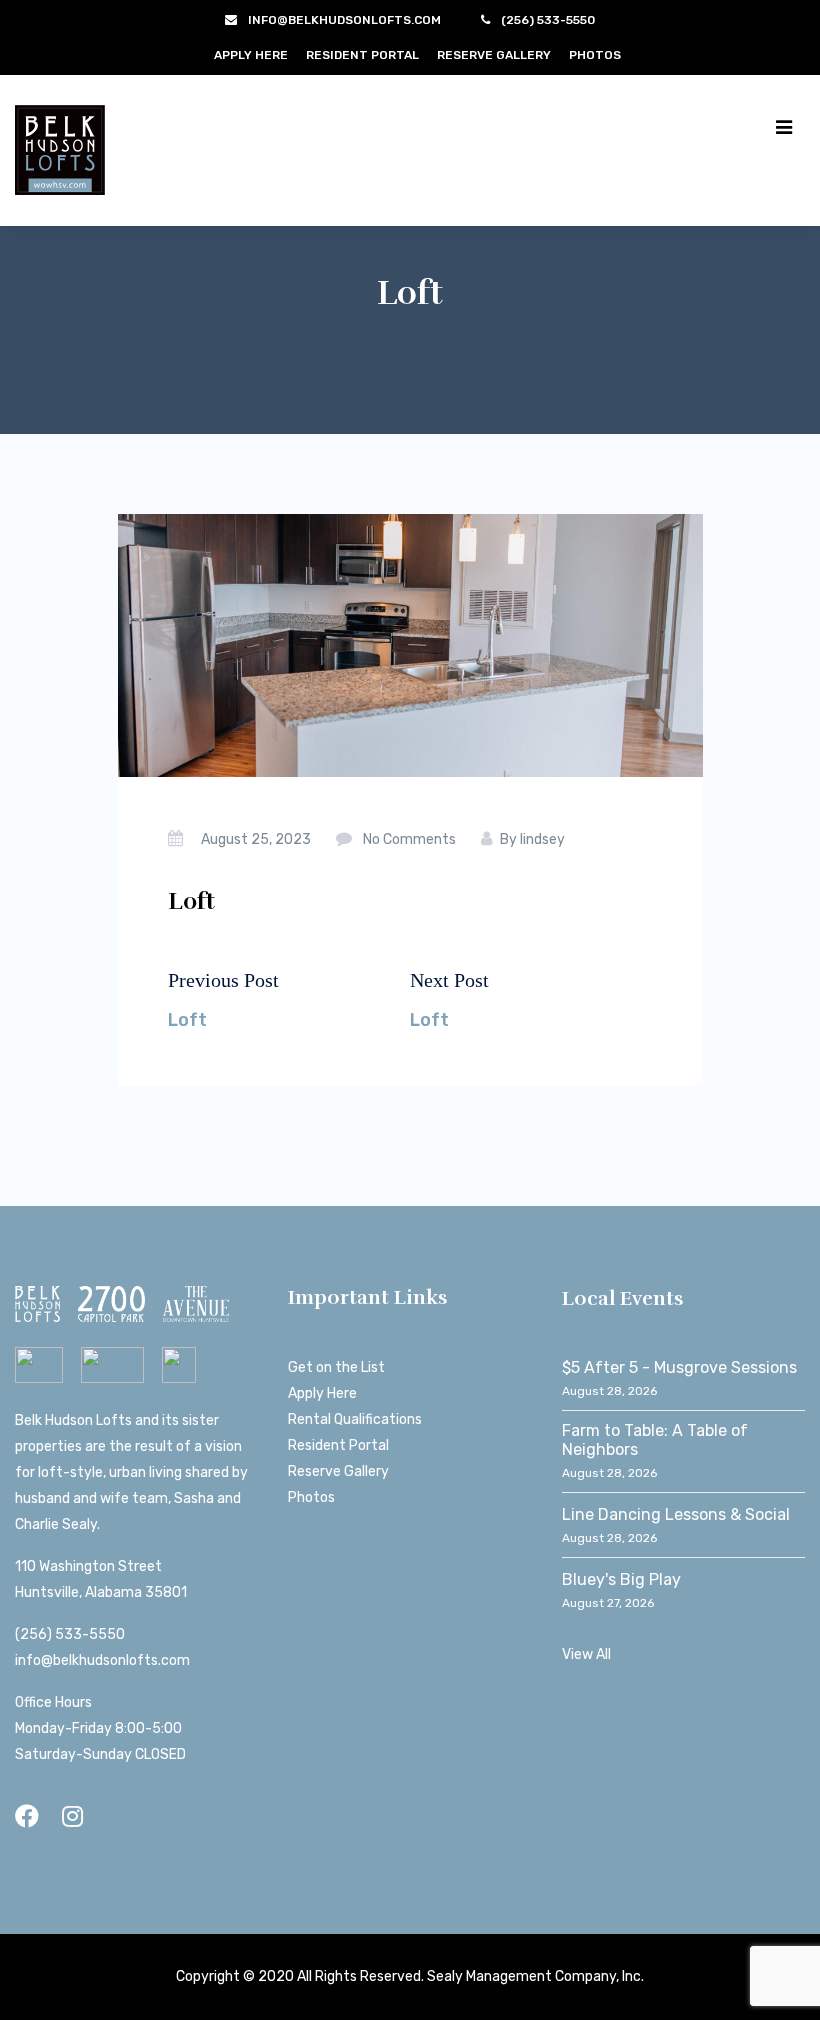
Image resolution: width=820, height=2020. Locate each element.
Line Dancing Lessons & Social (676, 1514)
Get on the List (336, 1367)
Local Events (623, 1298)
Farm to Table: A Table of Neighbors (655, 1440)
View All (586, 1654)
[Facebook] (27, 1816)
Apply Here (251, 55)
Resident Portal (362, 55)
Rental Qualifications (355, 1419)
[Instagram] (72, 1816)
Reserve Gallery (494, 55)
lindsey (542, 839)
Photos (595, 55)
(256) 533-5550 (70, 1634)
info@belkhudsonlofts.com (102, 1660)
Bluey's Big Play (621, 1579)
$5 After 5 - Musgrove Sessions (679, 1367)
